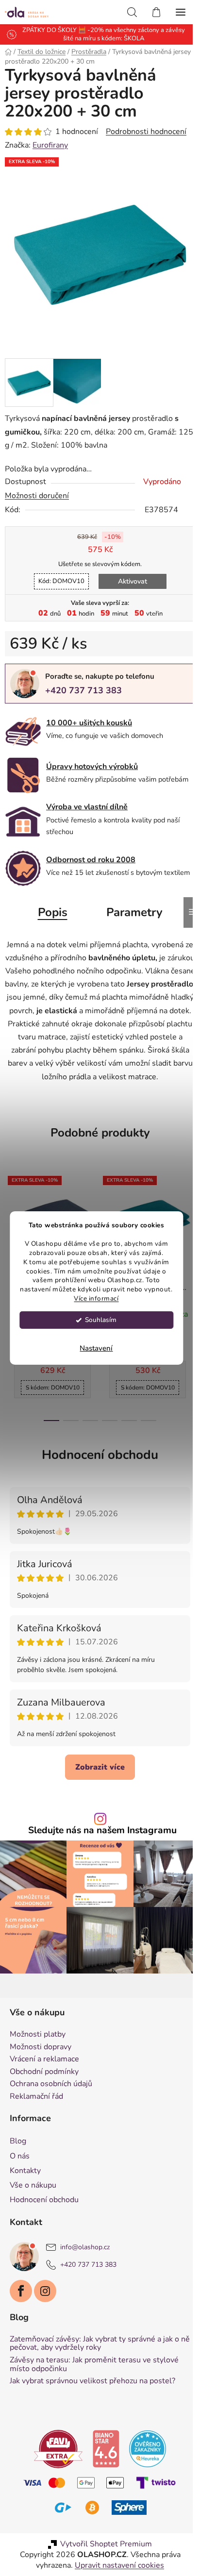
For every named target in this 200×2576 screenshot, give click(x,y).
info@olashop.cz (85, 2247)
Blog (18, 2141)
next (190, 1229)
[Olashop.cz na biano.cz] (106, 2448)
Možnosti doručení (37, 496)
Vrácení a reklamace (44, 2059)
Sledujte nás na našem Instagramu (102, 1831)
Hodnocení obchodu (100, 1455)
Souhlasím (101, 1320)
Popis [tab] (53, 912)
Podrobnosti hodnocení (146, 132)
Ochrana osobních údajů (51, 2084)
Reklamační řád (36, 2097)
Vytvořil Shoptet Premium (106, 2544)
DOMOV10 (61, 581)
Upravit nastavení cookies (119, 2565)
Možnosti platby (38, 2035)
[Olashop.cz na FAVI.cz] (58, 2448)
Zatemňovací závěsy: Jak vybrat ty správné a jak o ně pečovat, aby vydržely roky (100, 2344)
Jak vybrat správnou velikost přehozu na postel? (92, 2381)
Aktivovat (133, 581)
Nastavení (96, 1348)
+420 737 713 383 (83, 690)
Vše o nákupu (33, 2185)
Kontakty (25, 2171)
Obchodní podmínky (44, 2072)
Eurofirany (50, 145)
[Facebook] (21, 2291)
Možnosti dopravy (41, 2047)
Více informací (96, 1298)
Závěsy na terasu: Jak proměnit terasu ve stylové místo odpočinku (94, 2365)
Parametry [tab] (134, 912)
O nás (20, 2156)
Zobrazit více (100, 1767)
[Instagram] (45, 2291)
